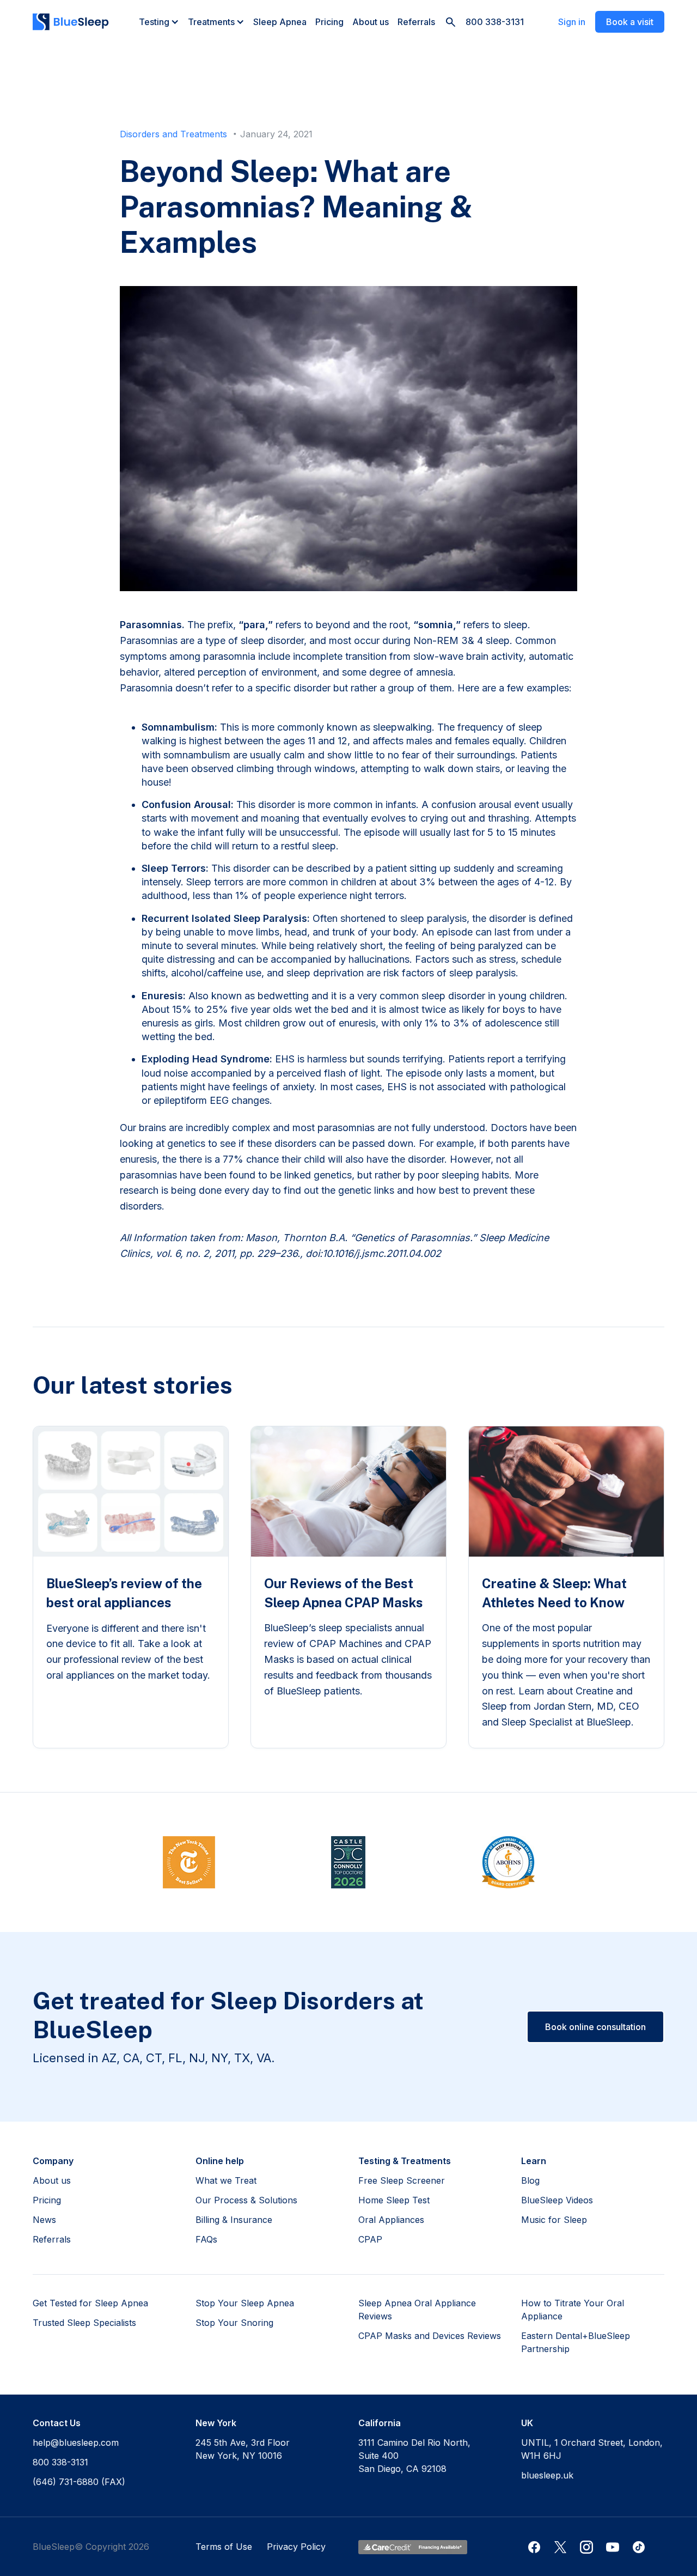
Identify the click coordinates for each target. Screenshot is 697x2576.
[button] (159, 22)
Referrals (416, 22)
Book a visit (630, 22)
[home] (71, 22)
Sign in (572, 22)
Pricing (329, 22)
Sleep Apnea (280, 22)
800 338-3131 (495, 22)
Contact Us (57, 2423)
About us (371, 22)
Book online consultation (595, 2027)
